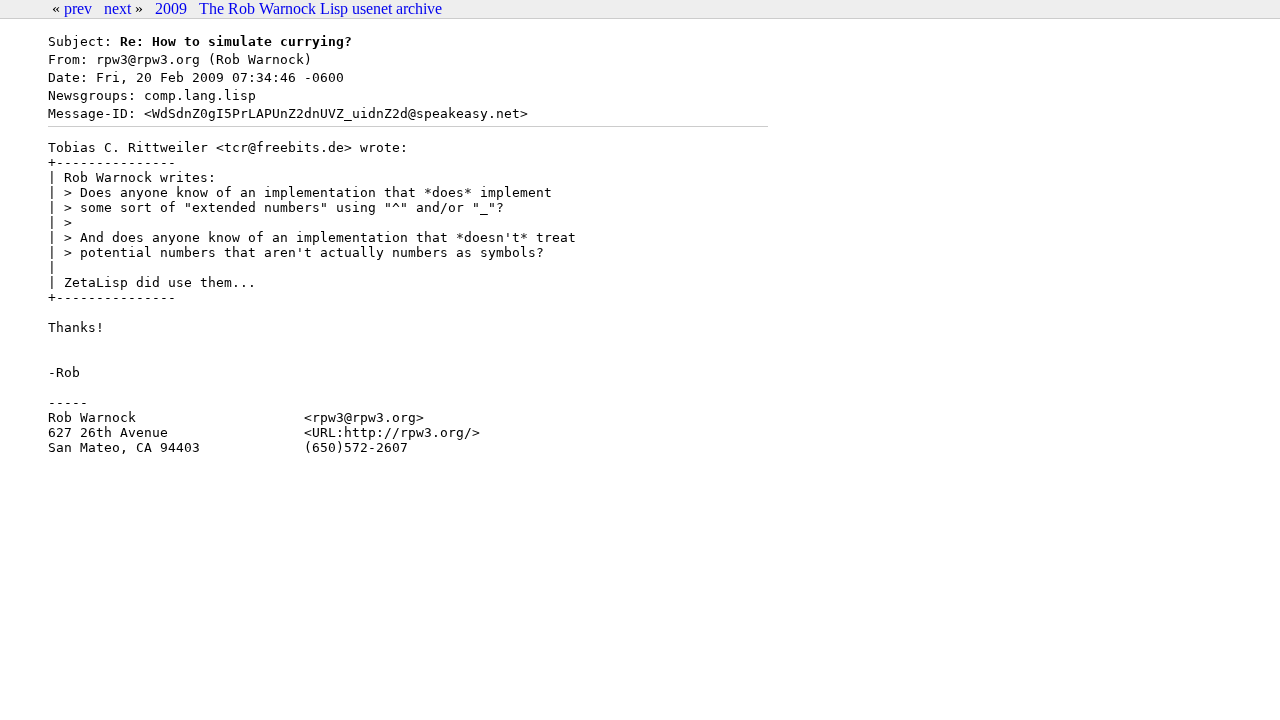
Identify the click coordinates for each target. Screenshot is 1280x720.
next (117, 8)
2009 (171, 8)
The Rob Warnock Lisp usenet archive (320, 8)
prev (78, 8)
